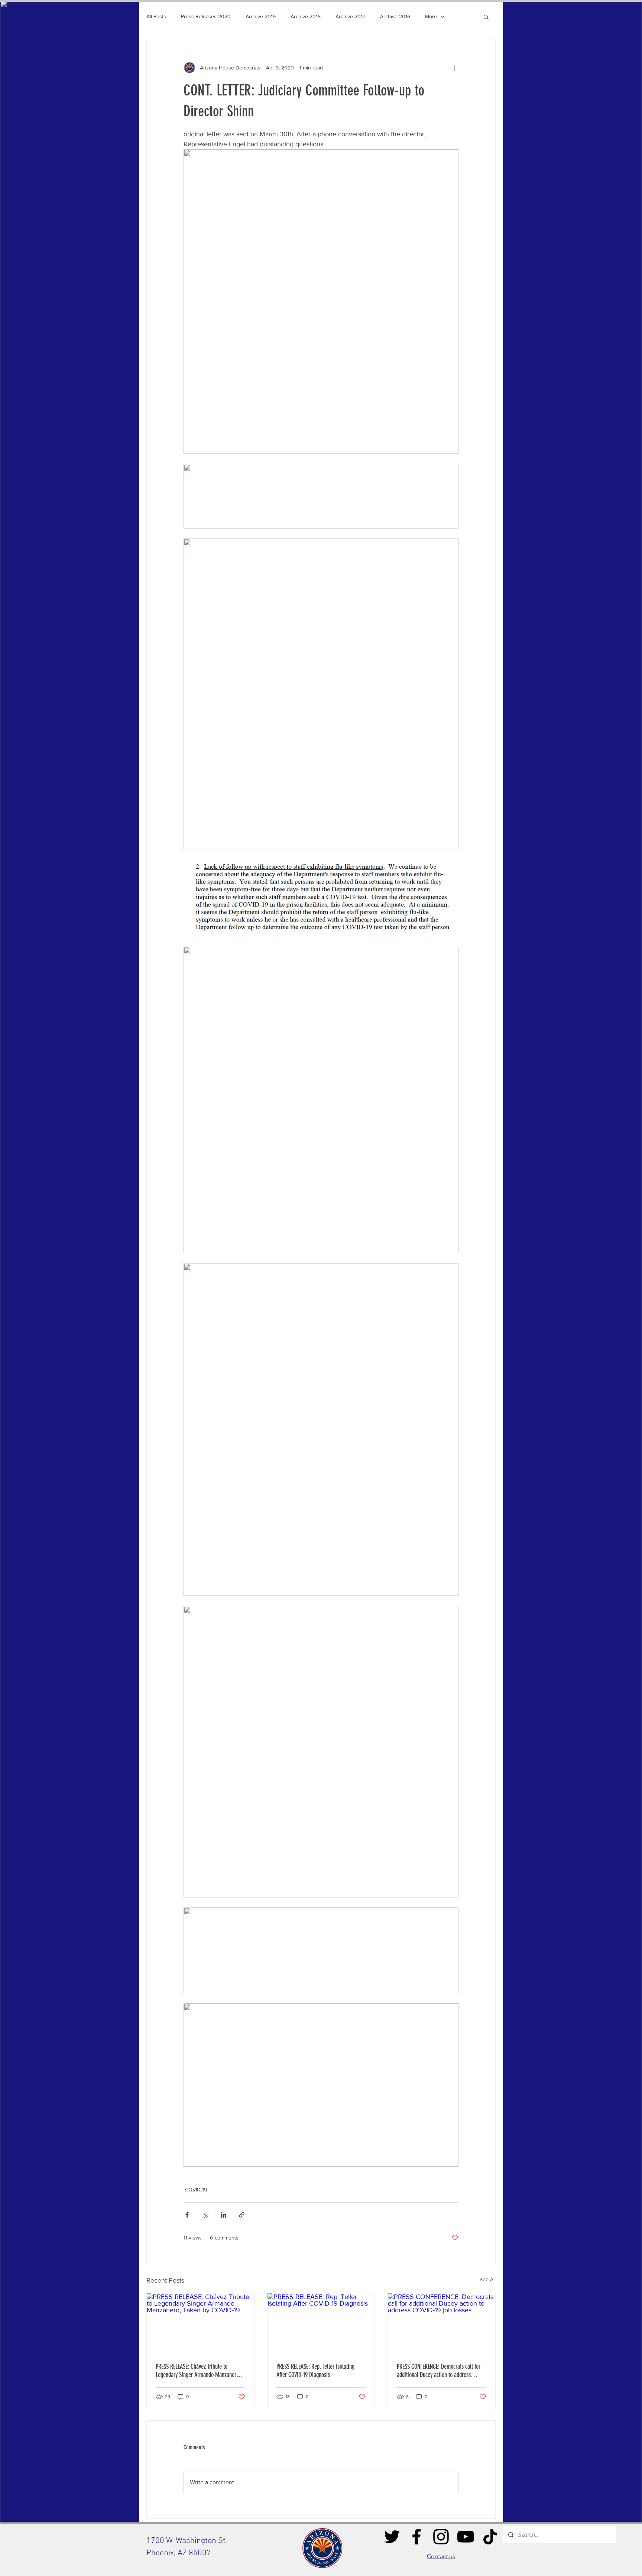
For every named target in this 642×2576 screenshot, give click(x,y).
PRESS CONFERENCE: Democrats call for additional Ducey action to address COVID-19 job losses (439, 2371)
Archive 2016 (395, 16)
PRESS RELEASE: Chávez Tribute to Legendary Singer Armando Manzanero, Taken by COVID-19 (198, 2371)
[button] (486, 17)
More (431, 16)
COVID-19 (196, 2189)
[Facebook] (416, 2537)
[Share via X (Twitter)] (205, 2215)
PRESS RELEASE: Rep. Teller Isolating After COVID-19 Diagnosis (315, 2371)
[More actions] (454, 68)
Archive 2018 (306, 16)
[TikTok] (490, 2537)
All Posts (156, 16)
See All (488, 2279)
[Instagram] (441, 2537)
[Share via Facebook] (187, 2215)
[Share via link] (242, 2215)
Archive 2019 (261, 16)
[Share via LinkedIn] (223, 2215)
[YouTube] (466, 2537)
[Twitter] (392, 2537)
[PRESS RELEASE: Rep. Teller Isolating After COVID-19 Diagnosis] (321, 2323)
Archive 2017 (350, 16)
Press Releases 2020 (206, 16)
